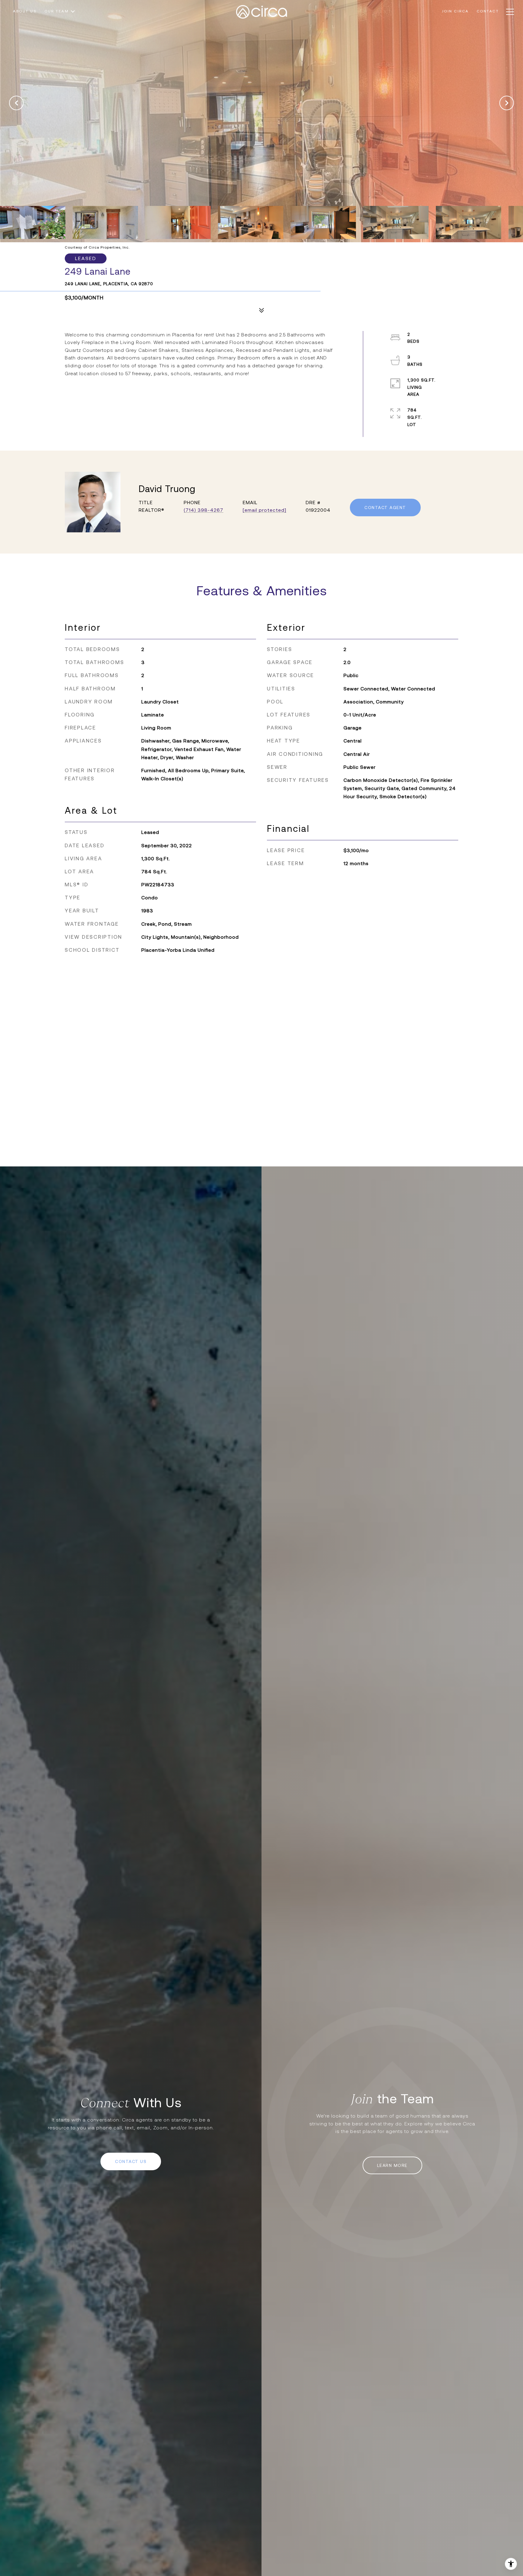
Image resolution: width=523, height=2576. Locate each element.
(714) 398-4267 (204, 510)
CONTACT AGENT (385, 508)
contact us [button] (131, 2161)
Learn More (392, 2165)
